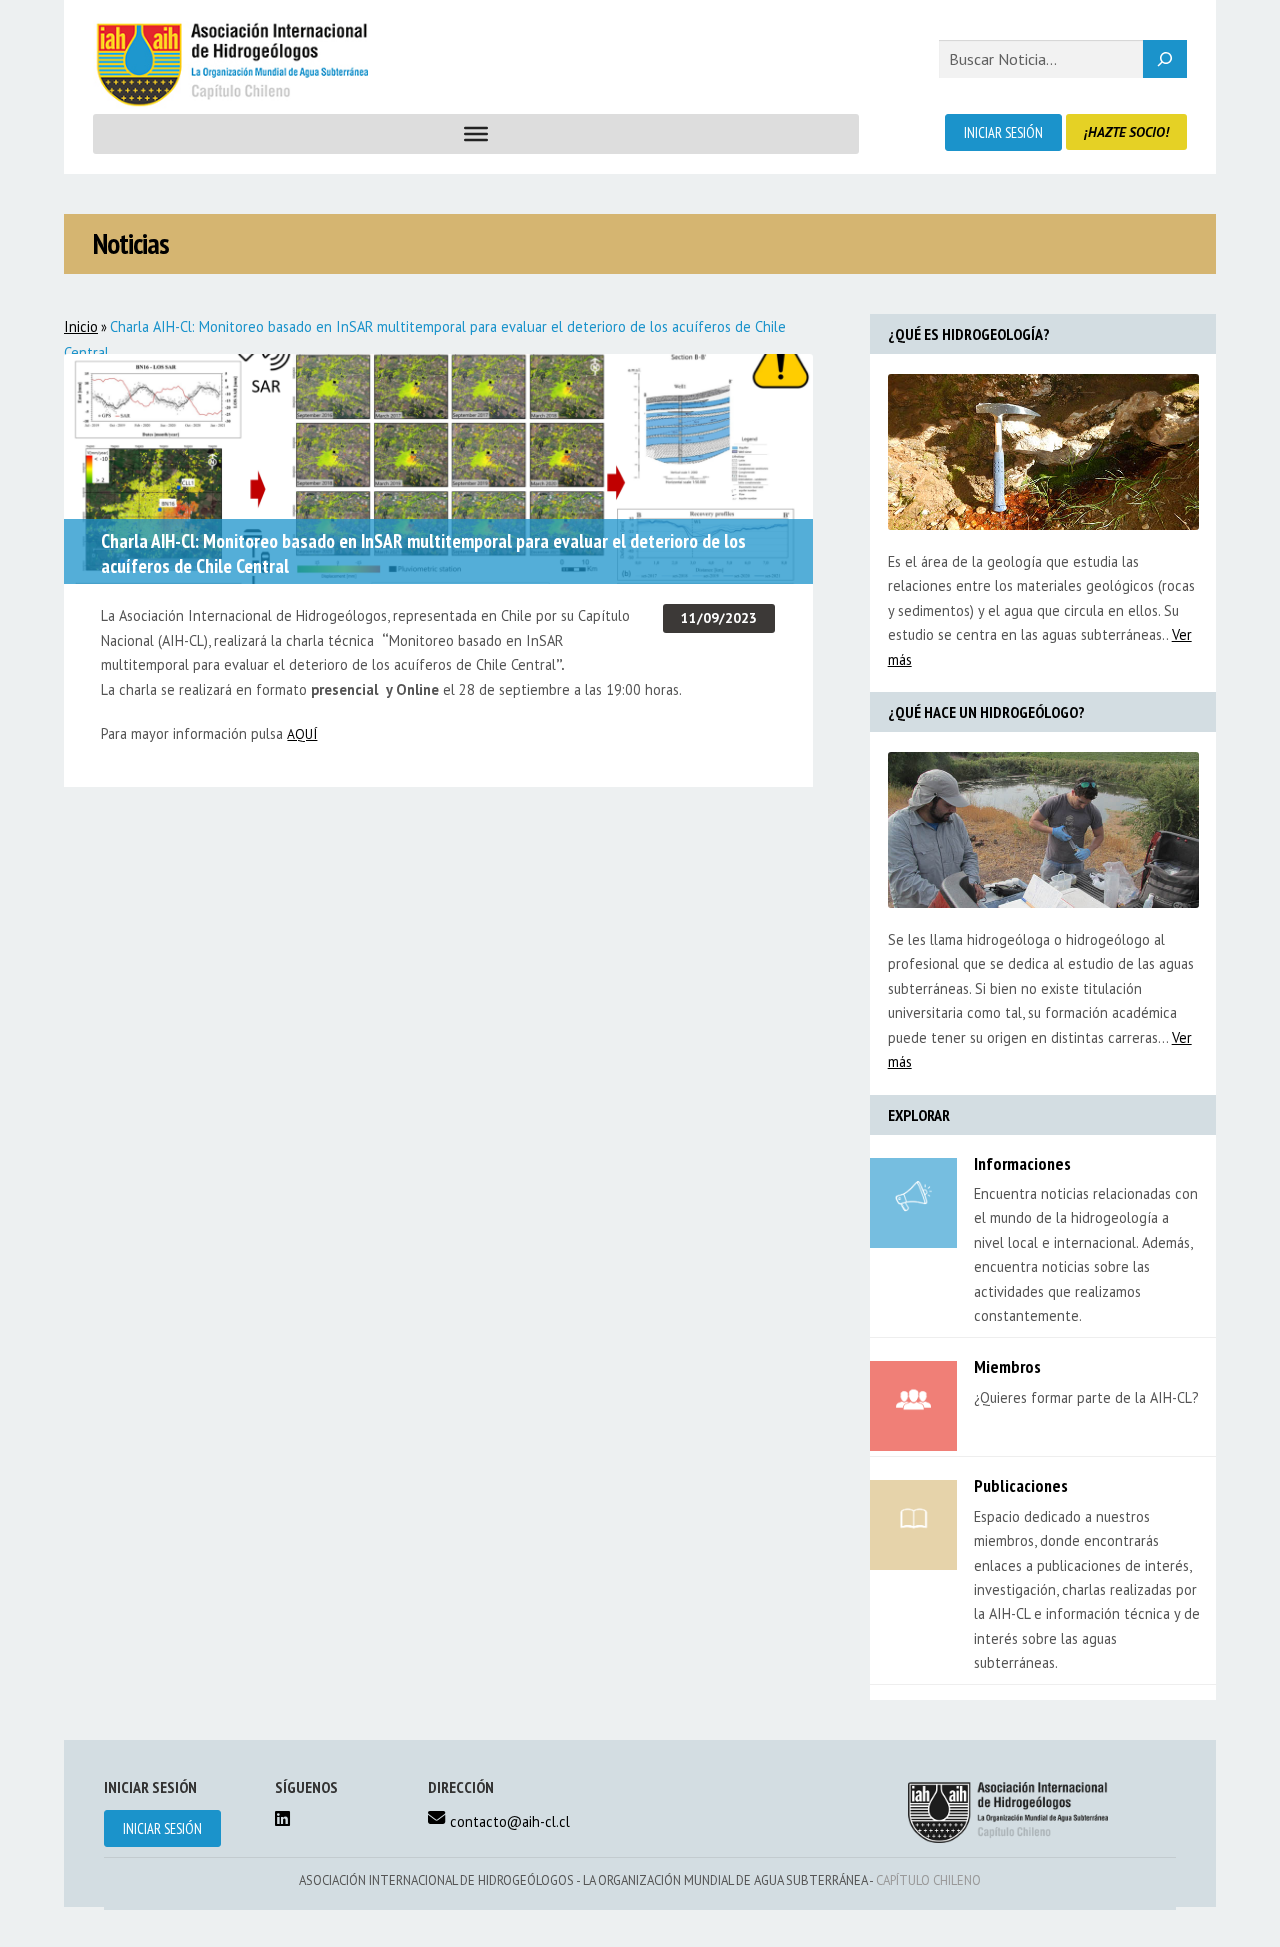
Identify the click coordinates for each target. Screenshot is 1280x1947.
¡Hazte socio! (1126, 132)
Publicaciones (1021, 1485)
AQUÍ (302, 734)
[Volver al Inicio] (230, 64)
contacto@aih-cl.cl (510, 1821)
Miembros (1007, 1366)
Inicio (81, 326)
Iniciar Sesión (1003, 132)
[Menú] (476, 134)
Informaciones (1022, 1163)
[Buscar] (1165, 59)
